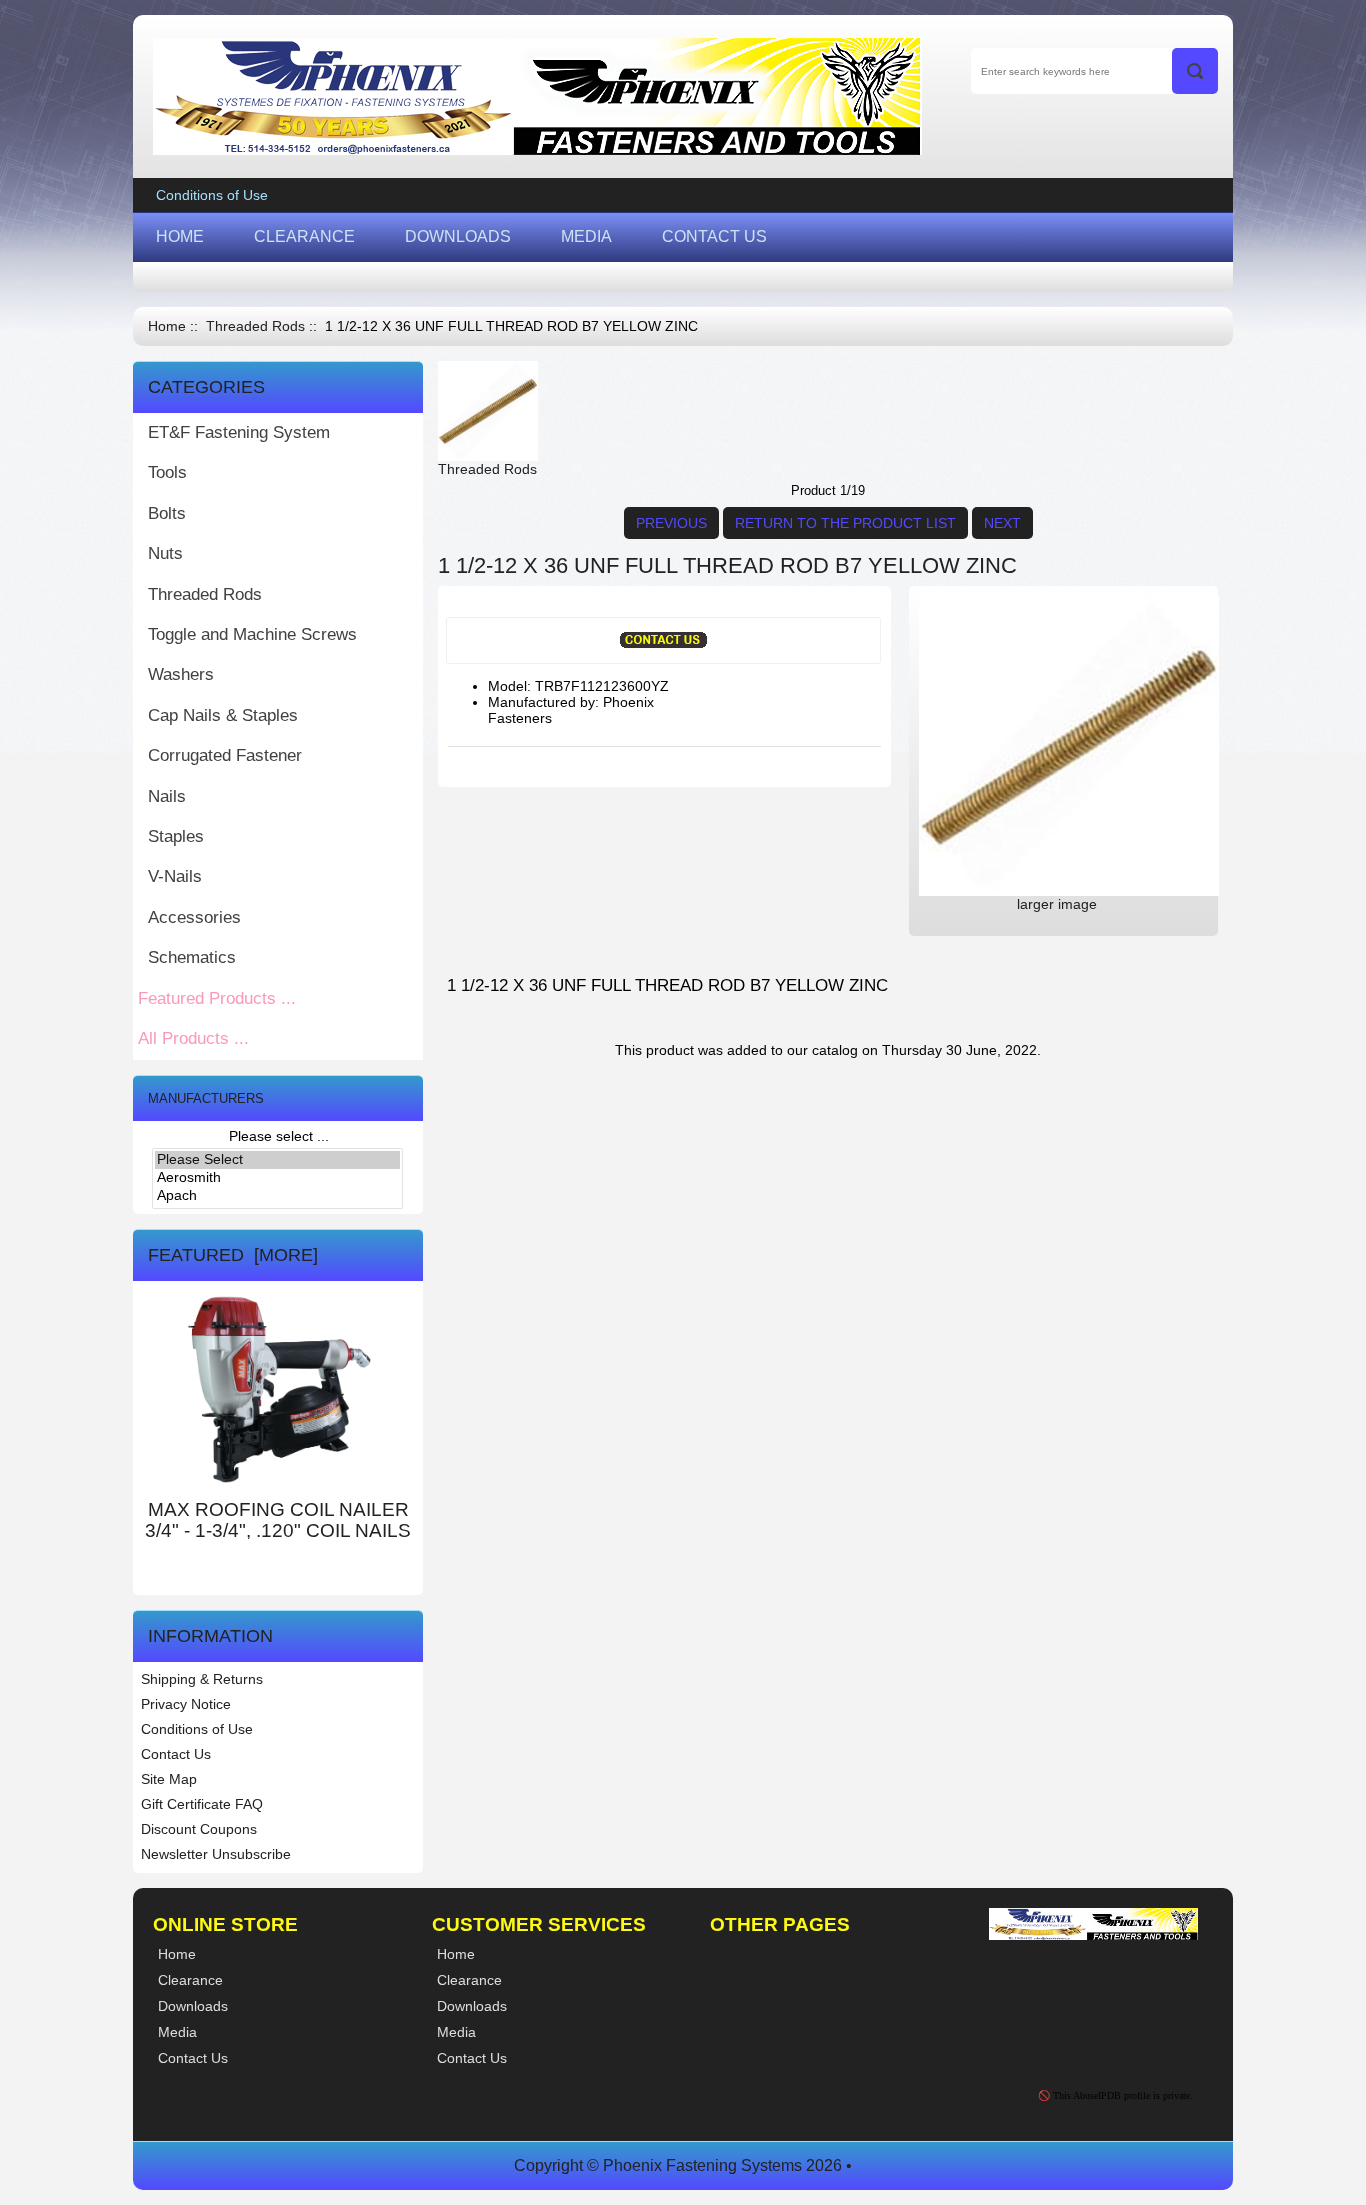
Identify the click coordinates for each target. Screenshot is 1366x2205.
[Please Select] (277, 1160)
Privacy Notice (186, 1704)
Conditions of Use (212, 195)
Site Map (169, 1779)
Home (167, 326)
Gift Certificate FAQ (202, 1804)
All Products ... (193, 1038)
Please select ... (279, 1136)
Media (456, 2032)
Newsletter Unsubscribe (216, 1854)
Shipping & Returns (202, 1679)
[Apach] (277, 1196)
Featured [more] (233, 1255)
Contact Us (176, 1754)
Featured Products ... (217, 998)
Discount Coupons (199, 1829)
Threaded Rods (255, 326)
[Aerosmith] (277, 1178)
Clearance (469, 1980)
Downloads (472, 2006)
